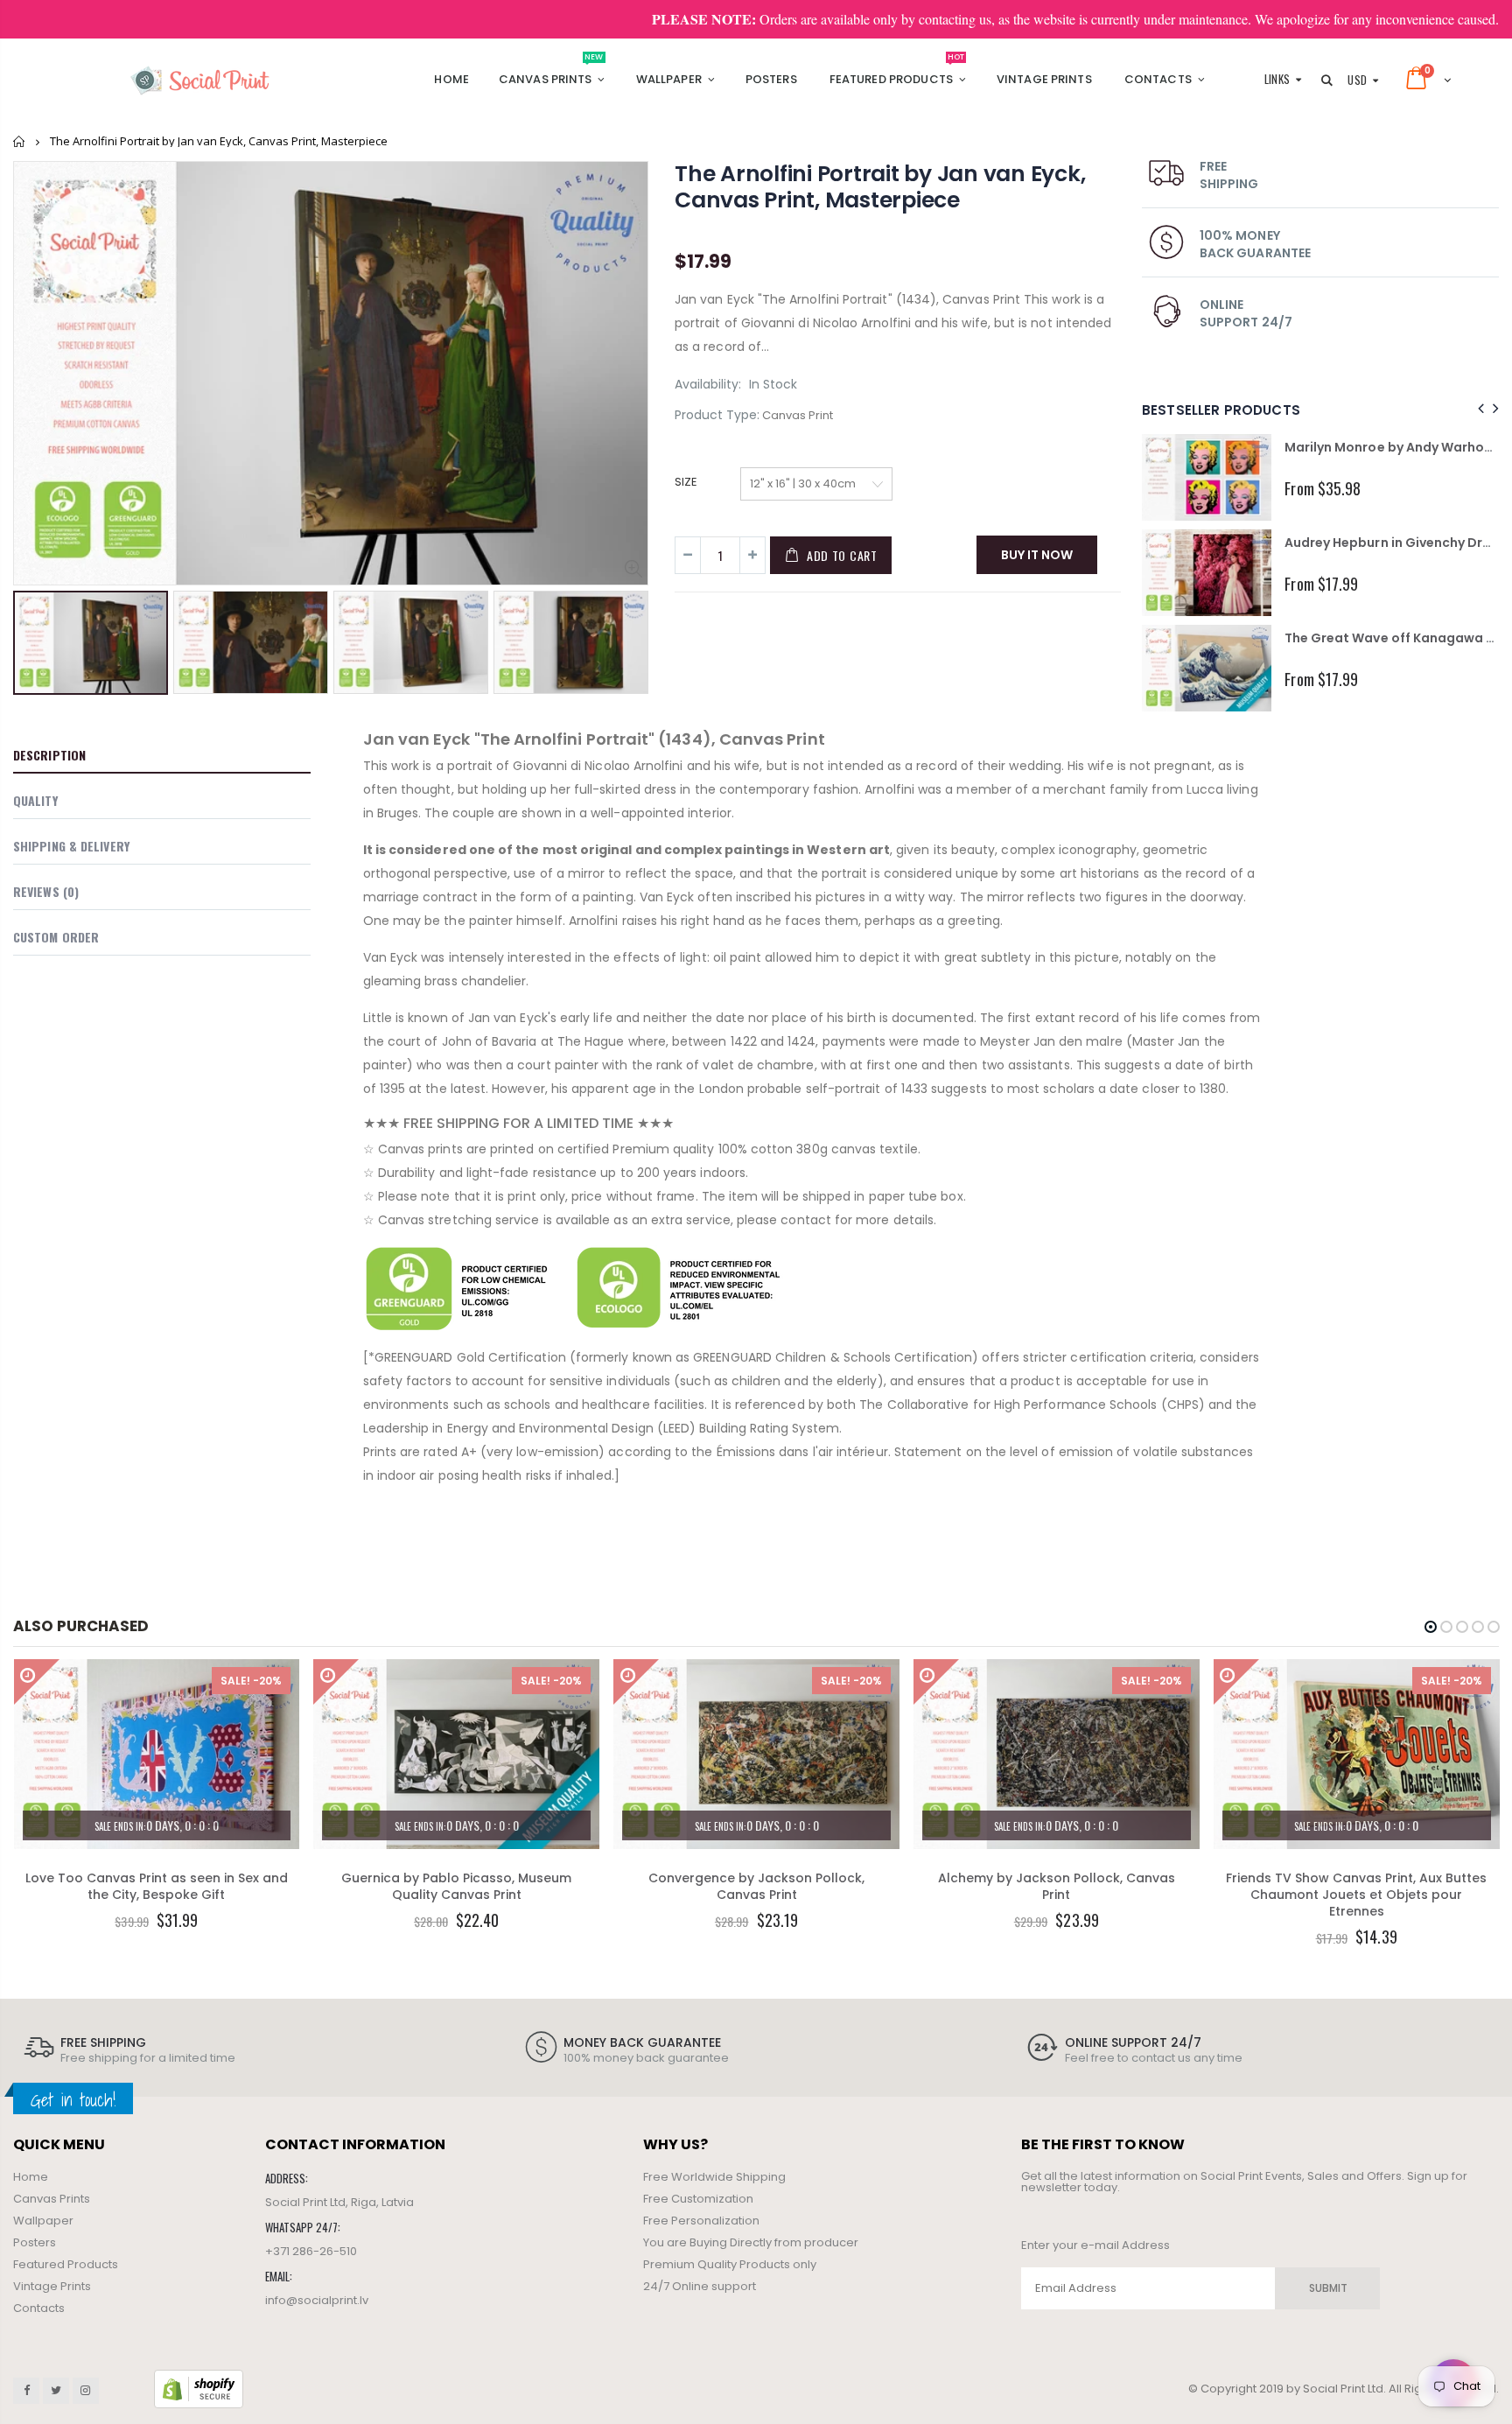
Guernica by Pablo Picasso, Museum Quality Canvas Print (456, 1886)
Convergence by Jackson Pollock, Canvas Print (756, 1886)
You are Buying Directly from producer (751, 2242)
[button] (1431, 1627)
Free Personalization (701, 2221)
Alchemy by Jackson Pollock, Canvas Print (1057, 1886)
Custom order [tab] (56, 937)
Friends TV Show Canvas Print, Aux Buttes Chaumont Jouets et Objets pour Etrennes (1356, 1895)
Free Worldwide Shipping (714, 2177)
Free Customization (698, 2199)
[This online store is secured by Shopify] (199, 2389)
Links (1277, 79)
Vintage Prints (52, 2286)
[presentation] (31, 639)
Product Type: (717, 415)
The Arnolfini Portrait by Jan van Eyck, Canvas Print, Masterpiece (880, 187)
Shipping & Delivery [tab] (71, 846)
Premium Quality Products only (730, 2264)
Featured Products (66, 2264)
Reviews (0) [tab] (46, 891)
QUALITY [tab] (35, 800)
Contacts (39, 2308)
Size (686, 482)
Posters (35, 2242)
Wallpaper (43, 2221)
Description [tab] (49, 755)
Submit (1328, 2288)
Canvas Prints (52, 2199)
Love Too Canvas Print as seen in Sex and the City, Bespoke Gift (157, 1886)
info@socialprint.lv (317, 2300)
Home (20, 141)
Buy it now (1037, 555)
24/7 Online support (700, 2286)
